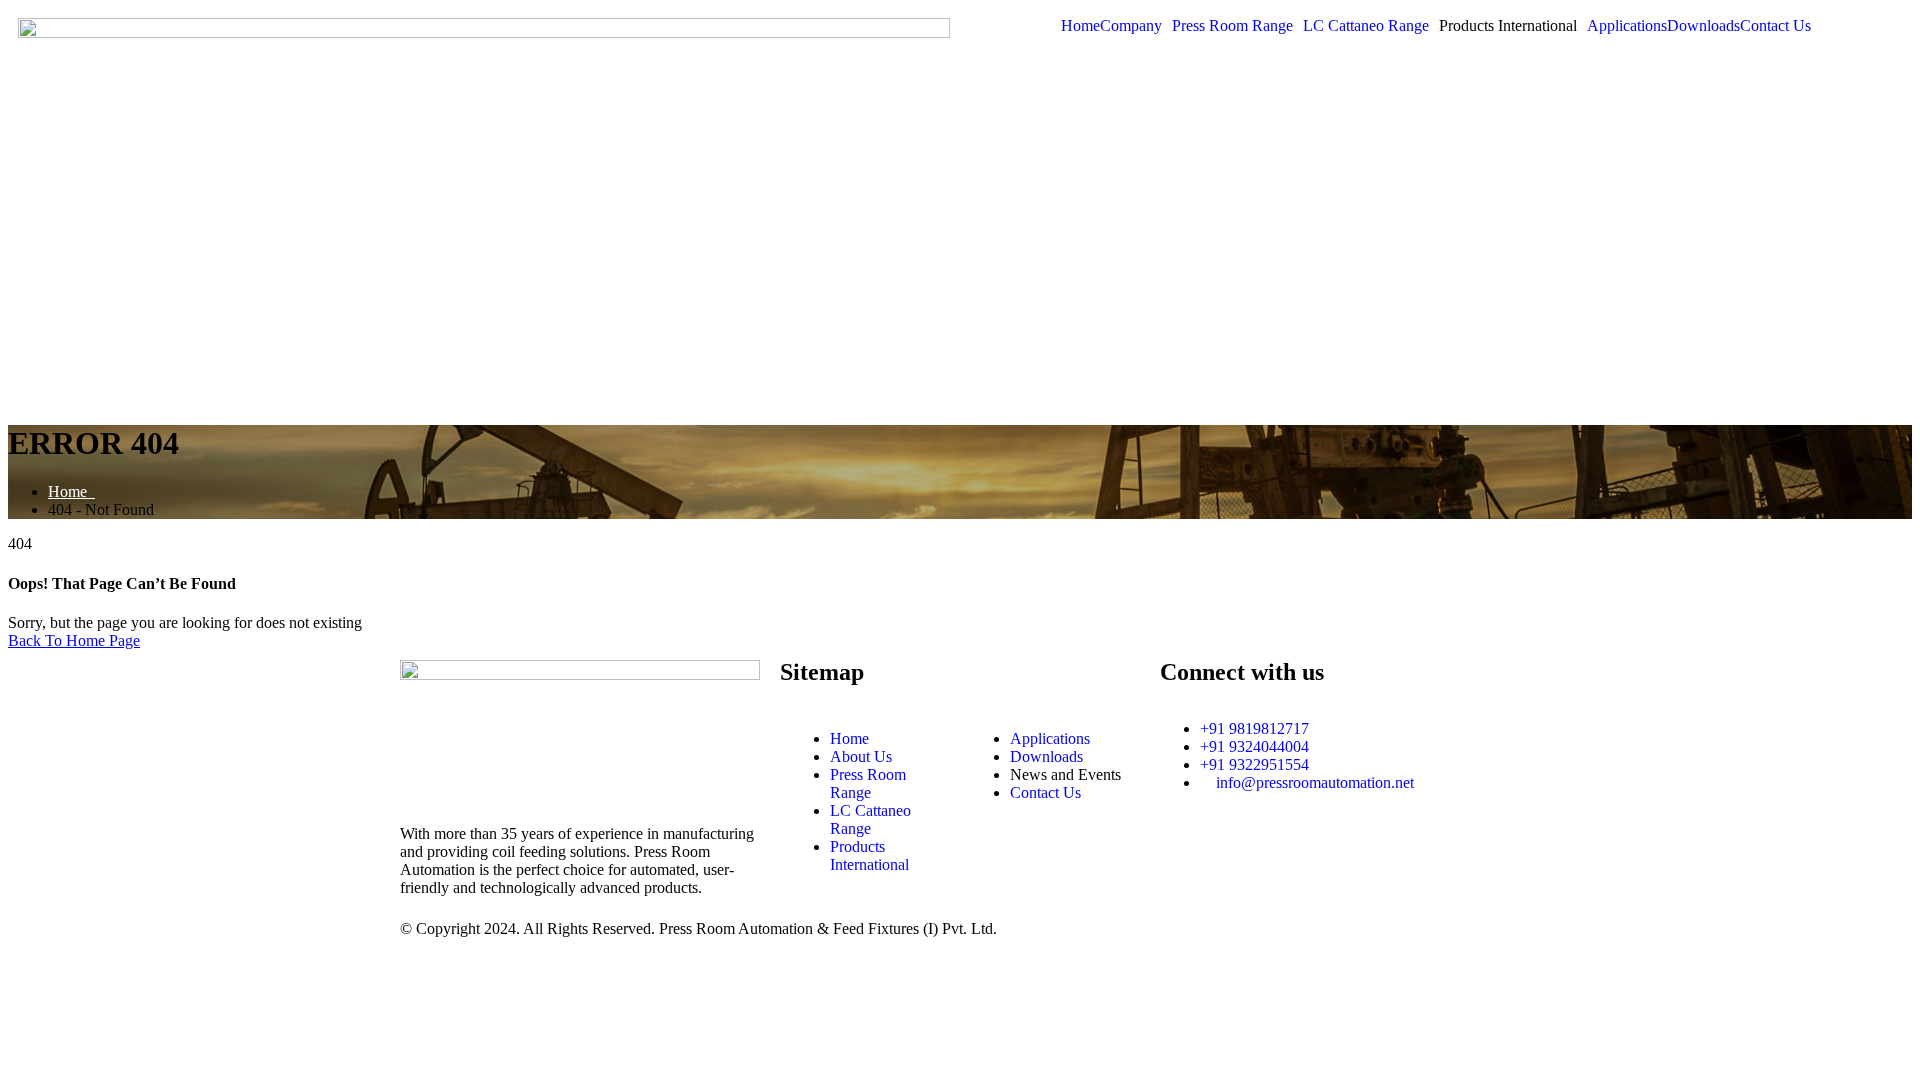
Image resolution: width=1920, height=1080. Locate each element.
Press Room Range (1232, 26)
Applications (1627, 26)
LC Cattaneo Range (1366, 26)
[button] (1136, 26)
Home (1080, 26)
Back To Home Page (74, 640)
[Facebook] (1293, 853)
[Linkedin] (1239, 853)
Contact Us (1775, 26)
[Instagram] (1185, 853)
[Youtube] (1347, 853)
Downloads (1703, 26)
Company (1131, 26)
